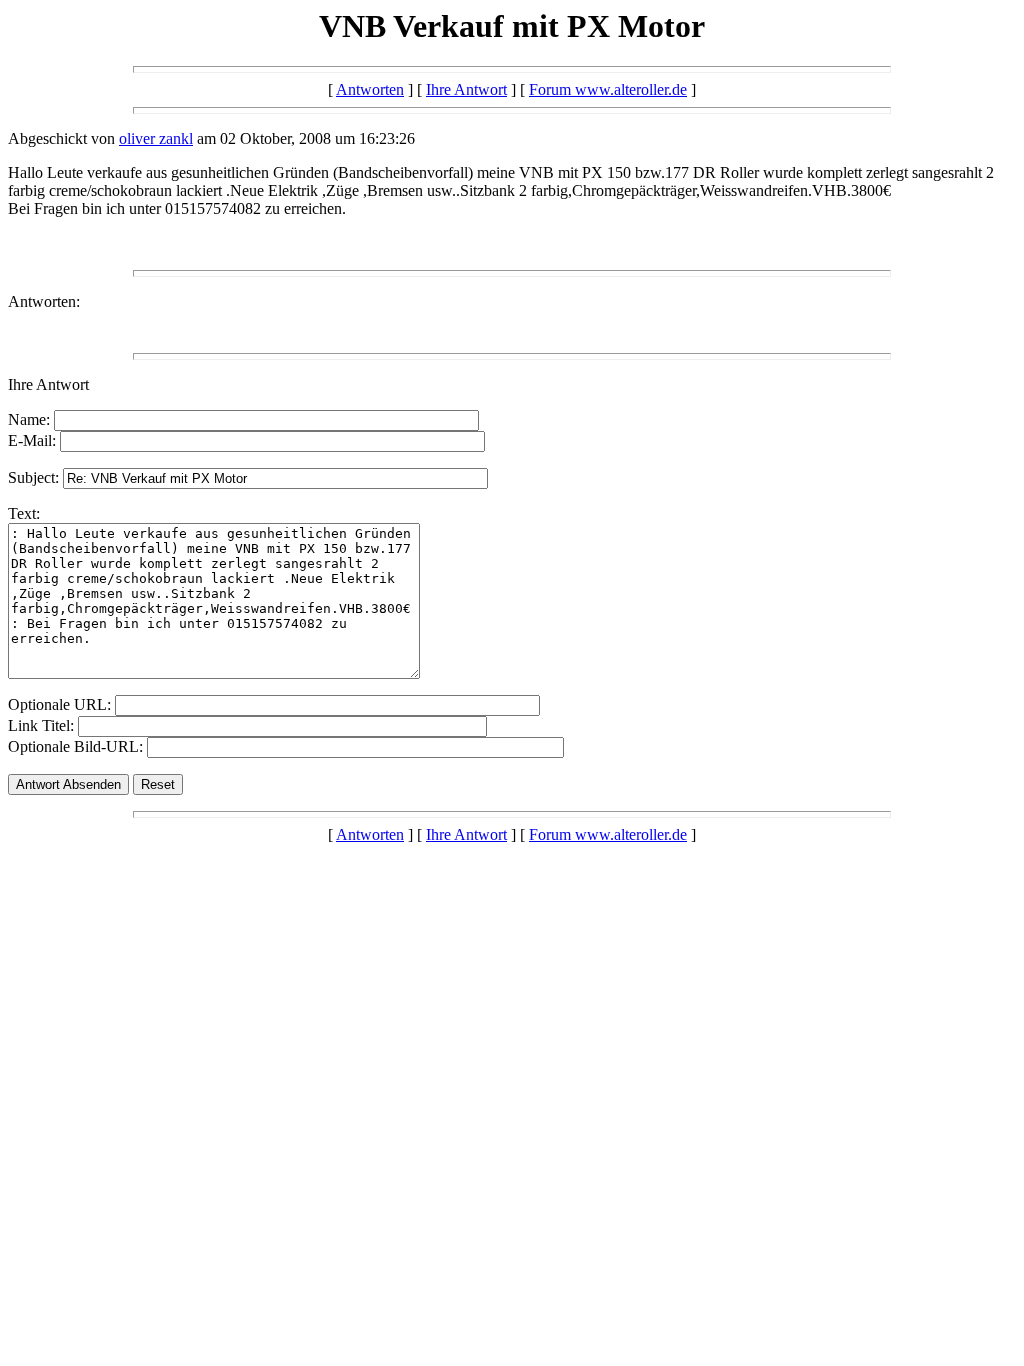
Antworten (370, 89)
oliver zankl (156, 138)
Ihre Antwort (466, 89)
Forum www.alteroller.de (608, 89)
